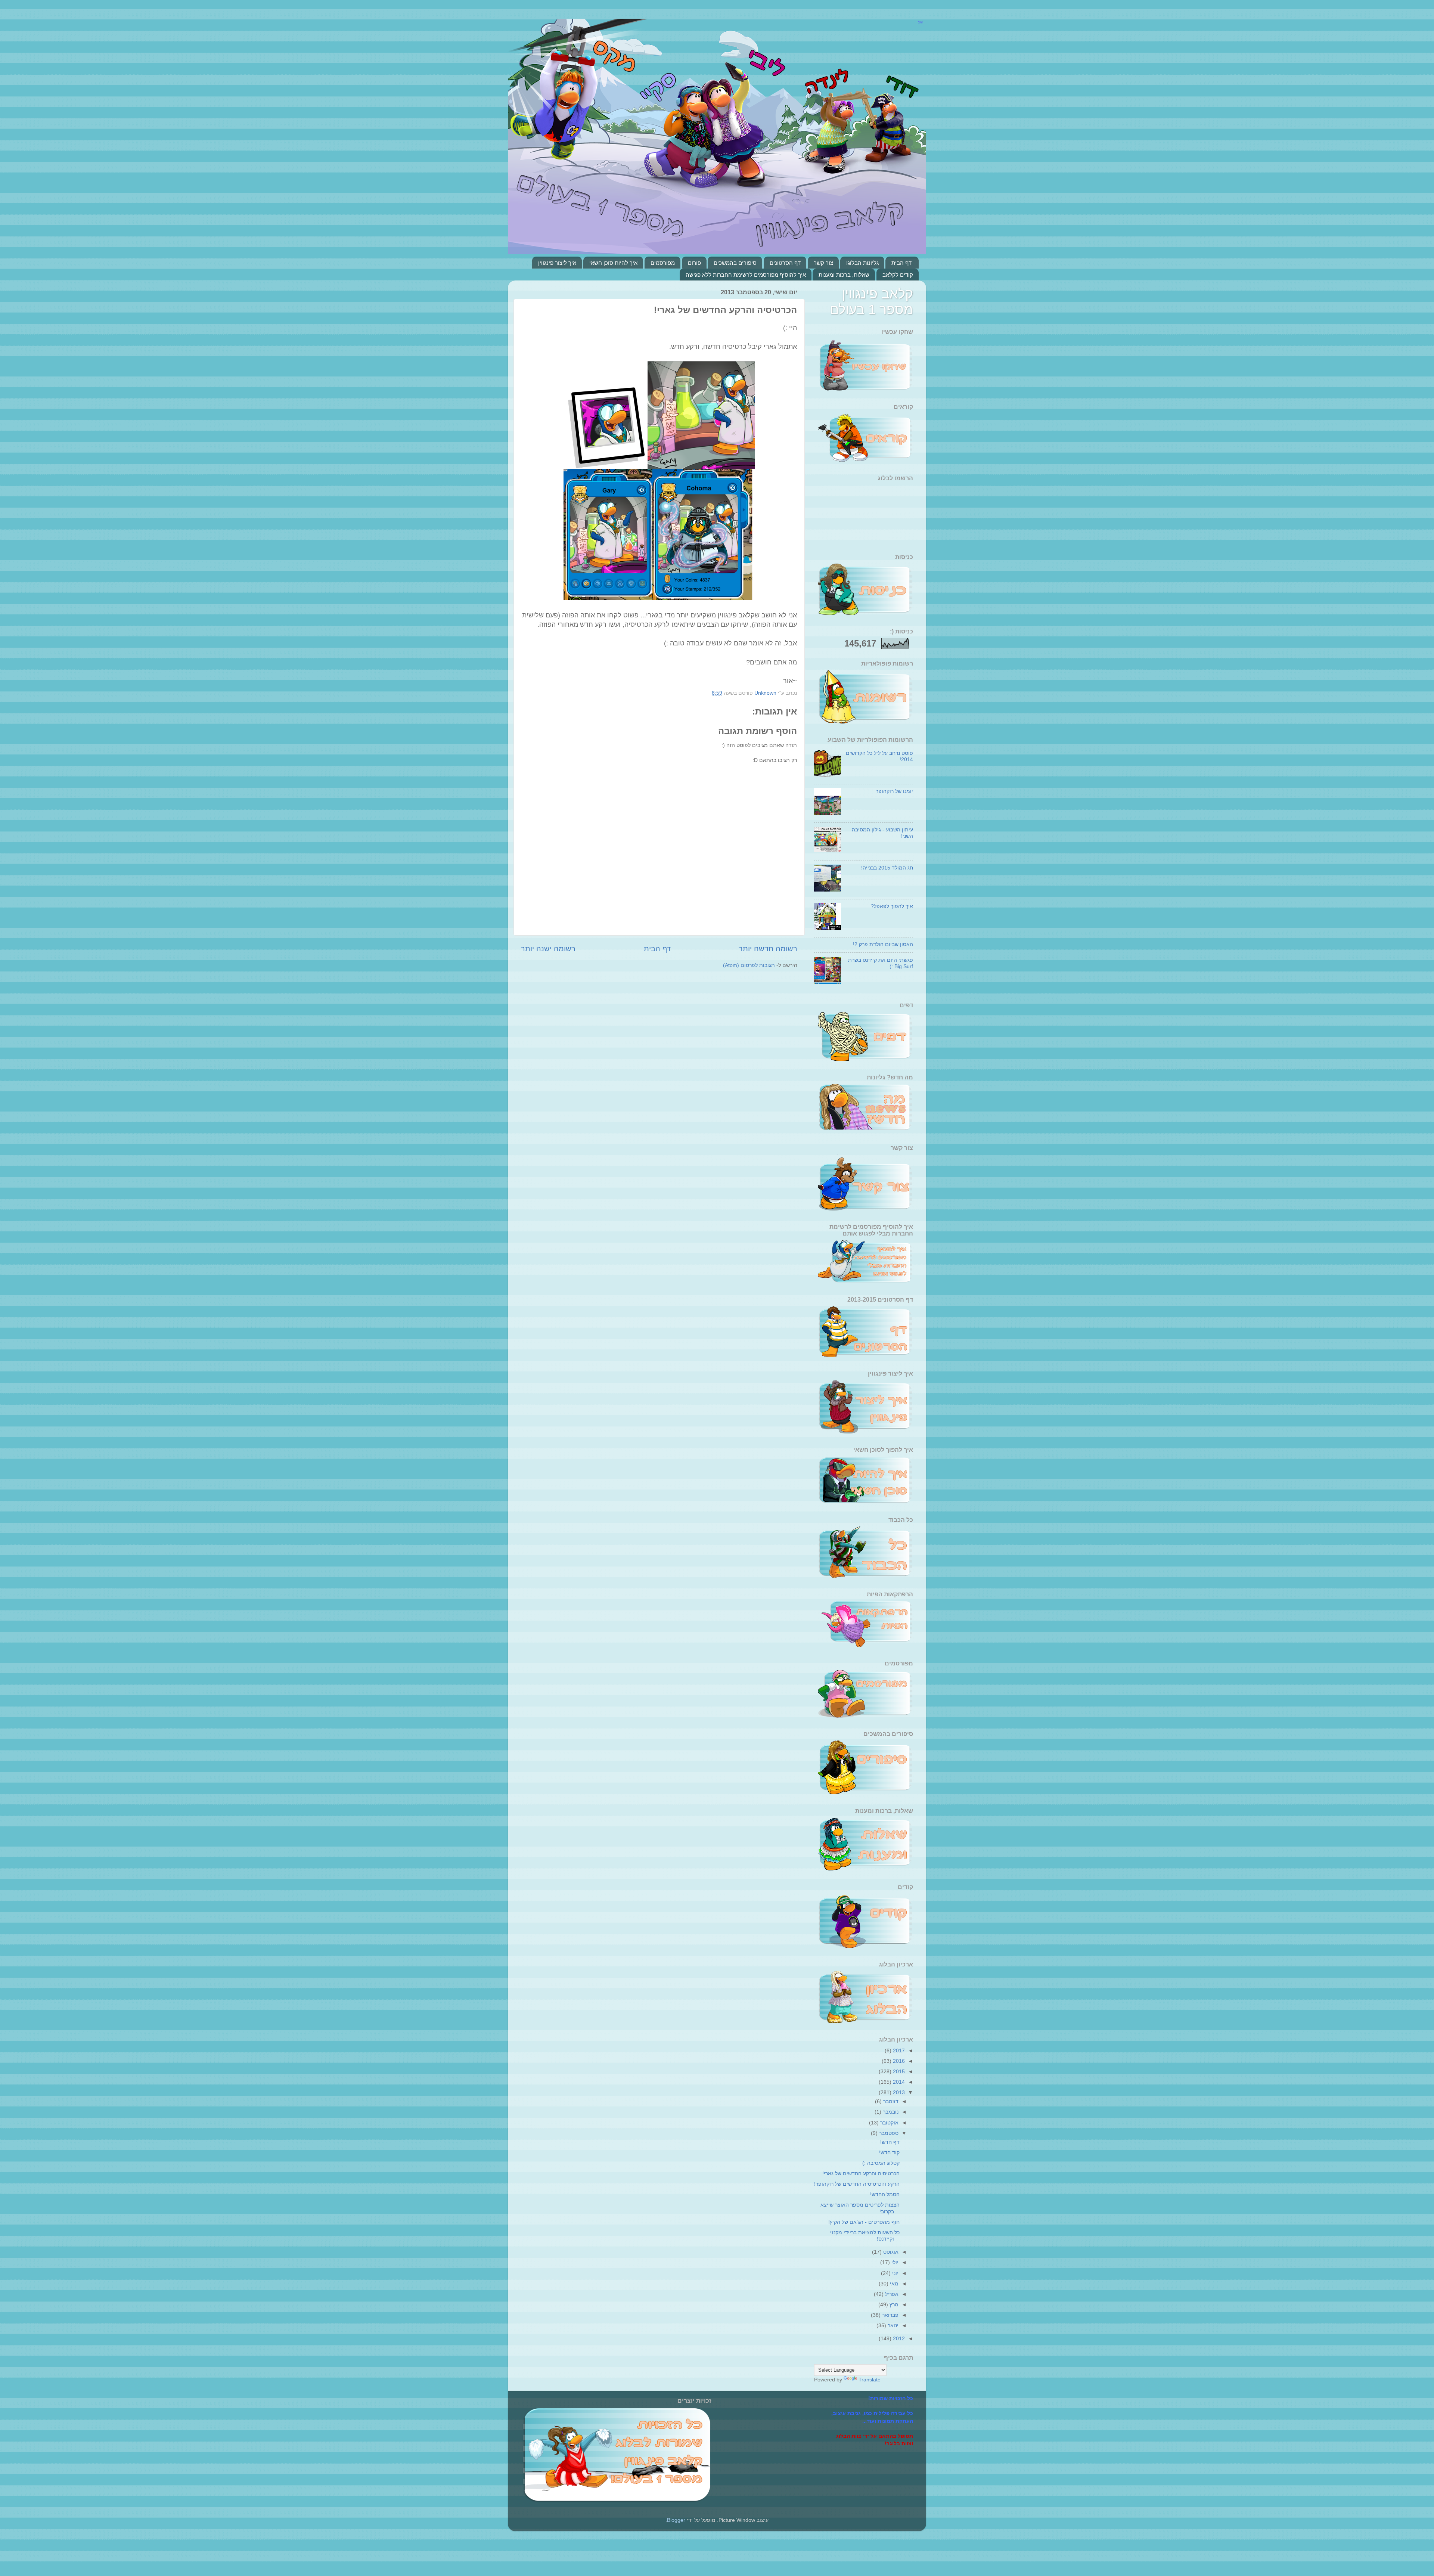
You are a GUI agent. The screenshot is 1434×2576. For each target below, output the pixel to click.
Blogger (676, 2520)
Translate (870, 2380)
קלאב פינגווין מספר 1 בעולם (871, 302)
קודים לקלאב (898, 275)
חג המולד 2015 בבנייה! (887, 868)
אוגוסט (890, 2252)
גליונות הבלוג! (862, 263)
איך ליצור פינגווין (557, 263)
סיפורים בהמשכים (735, 263)
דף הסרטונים (785, 263)
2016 (898, 2061)
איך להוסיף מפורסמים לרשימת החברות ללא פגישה (746, 275)
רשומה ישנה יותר (548, 949)
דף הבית (901, 263)
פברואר (890, 2315)
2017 (898, 2050)
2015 (898, 2071)
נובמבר (890, 2112)
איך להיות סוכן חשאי (613, 263)
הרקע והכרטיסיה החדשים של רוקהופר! (857, 2184)
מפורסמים (663, 263)
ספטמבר (888, 2133)
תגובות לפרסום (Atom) (749, 965)
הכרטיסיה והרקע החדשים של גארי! (861, 2173)
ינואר (892, 2325)
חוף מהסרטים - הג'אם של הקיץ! (864, 2222)
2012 (898, 2338)
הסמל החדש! (885, 2194)
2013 (898, 2092)
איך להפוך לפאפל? (892, 906)
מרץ (893, 2304)
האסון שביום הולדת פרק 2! (883, 944)
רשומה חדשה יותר (768, 949)
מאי (893, 2284)
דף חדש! (890, 2142)
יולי (894, 2262)
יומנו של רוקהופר (894, 791)
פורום (694, 263)
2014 (898, 2082)
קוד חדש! (889, 2152)
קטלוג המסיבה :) (881, 2163)
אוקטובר (889, 2123)
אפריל (891, 2294)
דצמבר (890, 2101)
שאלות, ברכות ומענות (844, 275)
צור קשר (823, 263)
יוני (895, 2273)
